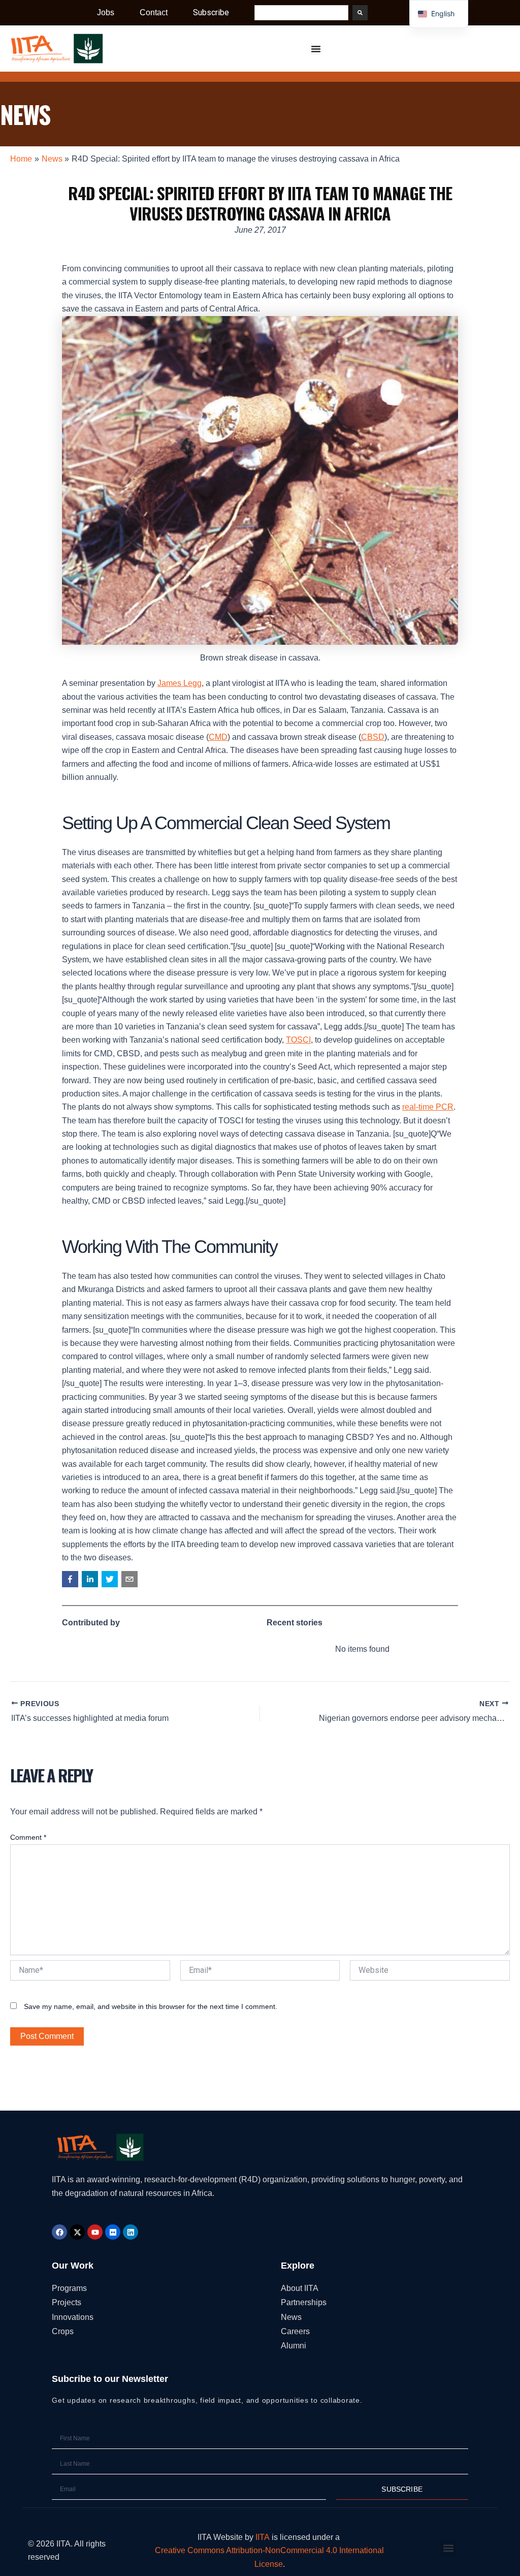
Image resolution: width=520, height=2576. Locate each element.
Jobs (106, 12)
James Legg (180, 683)
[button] (70, 1579)
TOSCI (298, 1040)
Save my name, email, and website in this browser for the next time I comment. (151, 2006)
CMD (218, 737)
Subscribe (211, 12)
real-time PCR (428, 1107)
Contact (154, 12)
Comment (28, 1837)
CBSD (373, 737)
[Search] (360, 13)
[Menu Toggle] (316, 49)
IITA (263, 2537)
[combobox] (301, 13)
